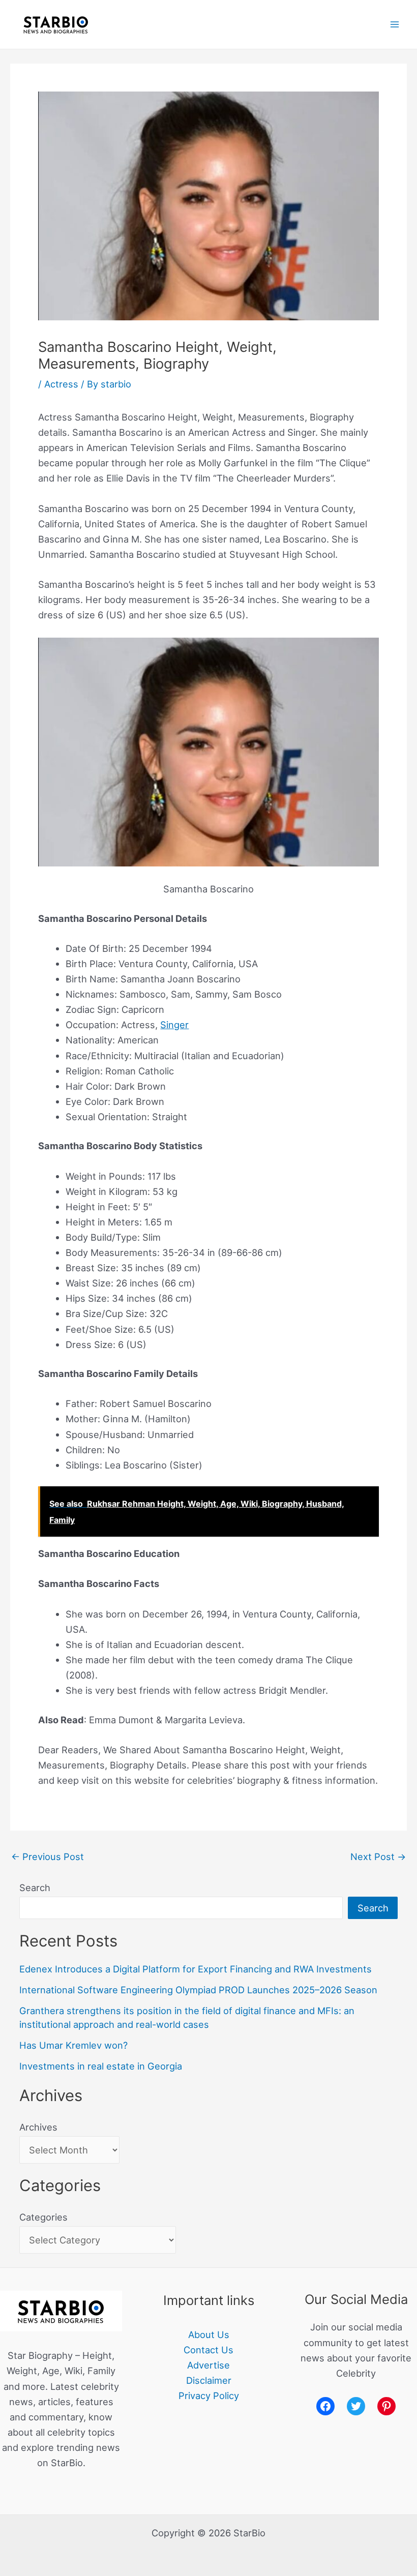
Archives (38, 2127)
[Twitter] (356, 2406)
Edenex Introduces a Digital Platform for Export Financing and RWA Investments (196, 1969)
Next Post (378, 1856)
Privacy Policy (209, 2395)
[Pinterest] (386, 2406)
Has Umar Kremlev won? (73, 2045)
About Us (209, 2334)
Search (35, 1888)
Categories (43, 2217)
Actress (61, 384)
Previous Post (48, 1856)
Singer (174, 1025)
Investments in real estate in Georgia (101, 2066)
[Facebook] (325, 2406)
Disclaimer (209, 2380)
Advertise (208, 2365)
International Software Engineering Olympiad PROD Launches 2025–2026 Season (198, 1990)
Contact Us (208, 2350)
